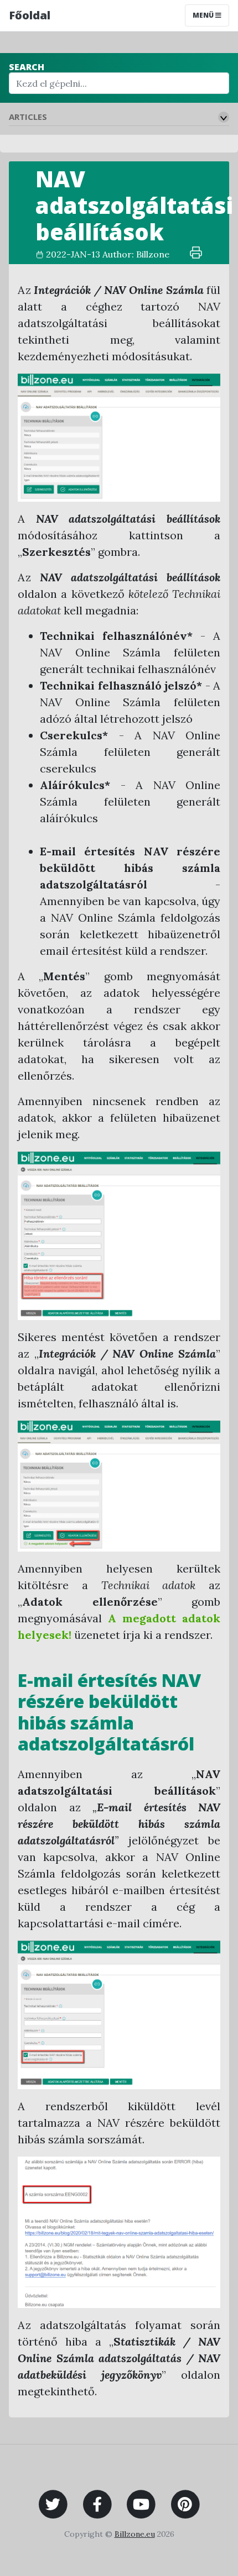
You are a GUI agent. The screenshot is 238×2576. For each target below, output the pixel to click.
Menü (204, 15)
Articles (28, 117)
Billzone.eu (135, 2534)
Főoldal (30, 15)
